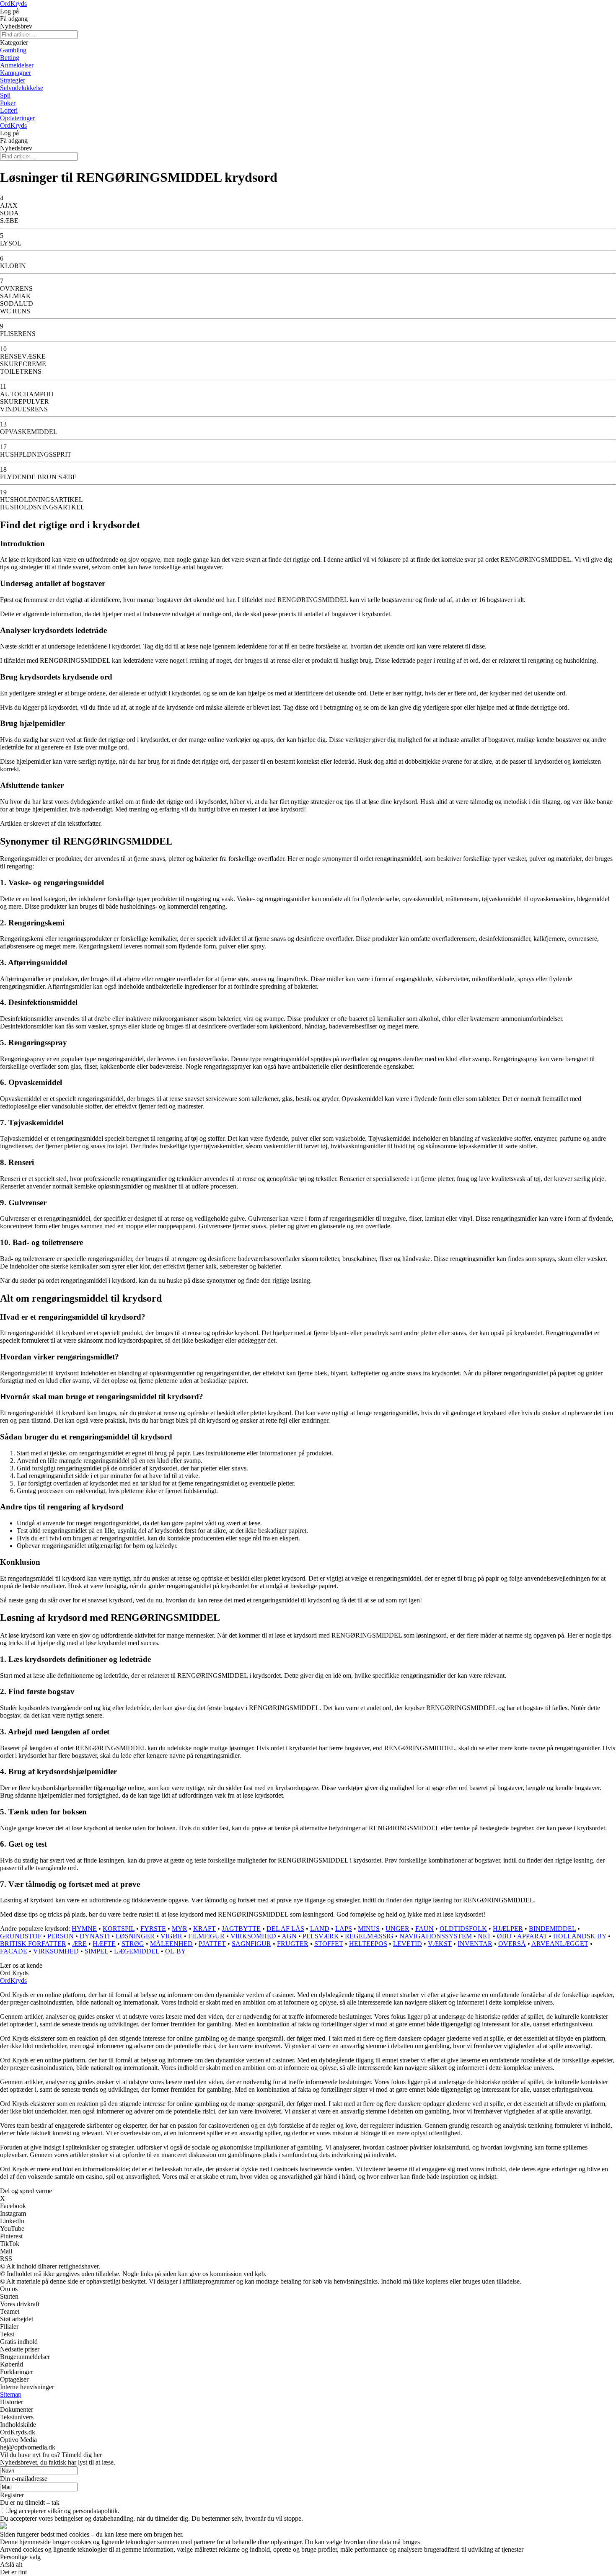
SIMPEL (96, 1951)
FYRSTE (153, 1929)
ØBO (504, 1936)
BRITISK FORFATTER (33, 1944)
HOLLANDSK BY (580, 1936)
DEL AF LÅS (285, 1929)
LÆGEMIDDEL (137, 1951)
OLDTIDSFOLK (463, 1929)
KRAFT (204, 1929)
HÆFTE (104, 1944)
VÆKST (440, 1944)
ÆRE (79, 1944)
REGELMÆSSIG (369, 1936)
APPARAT (532, 1936)
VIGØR (171, 1936)
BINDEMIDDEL (552, 1929)
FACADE (14, 1951)
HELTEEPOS (368, 1944)
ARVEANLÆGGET (560, 1944)
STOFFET (329, 1944)
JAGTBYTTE (241, 1929)
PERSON (61, 1936)
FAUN (424, 1929)
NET (484, 1936)
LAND (320, 1929)
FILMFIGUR (206, 1936)
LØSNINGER (135, 1936)
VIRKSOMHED (253, 1936)
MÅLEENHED (171, 1944)
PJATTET (212, 1944)
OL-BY (176, 1951)
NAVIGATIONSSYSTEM (436, 1936)
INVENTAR (475, 1944)
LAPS (344, 1929)
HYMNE (84, 1929)
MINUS (369, 1929)
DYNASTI (95, 1936)
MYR (180, 1929)
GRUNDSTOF (21, 1936)
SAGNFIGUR (251, 1944)
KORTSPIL (119, 1929)
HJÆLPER (508, 1929)
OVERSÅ (512, 1944)
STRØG (133, 1944)
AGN (289, 1936)
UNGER (397, 1929)
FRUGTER (293, 1944)
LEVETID (408, 1944)
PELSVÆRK (321, 1936)
